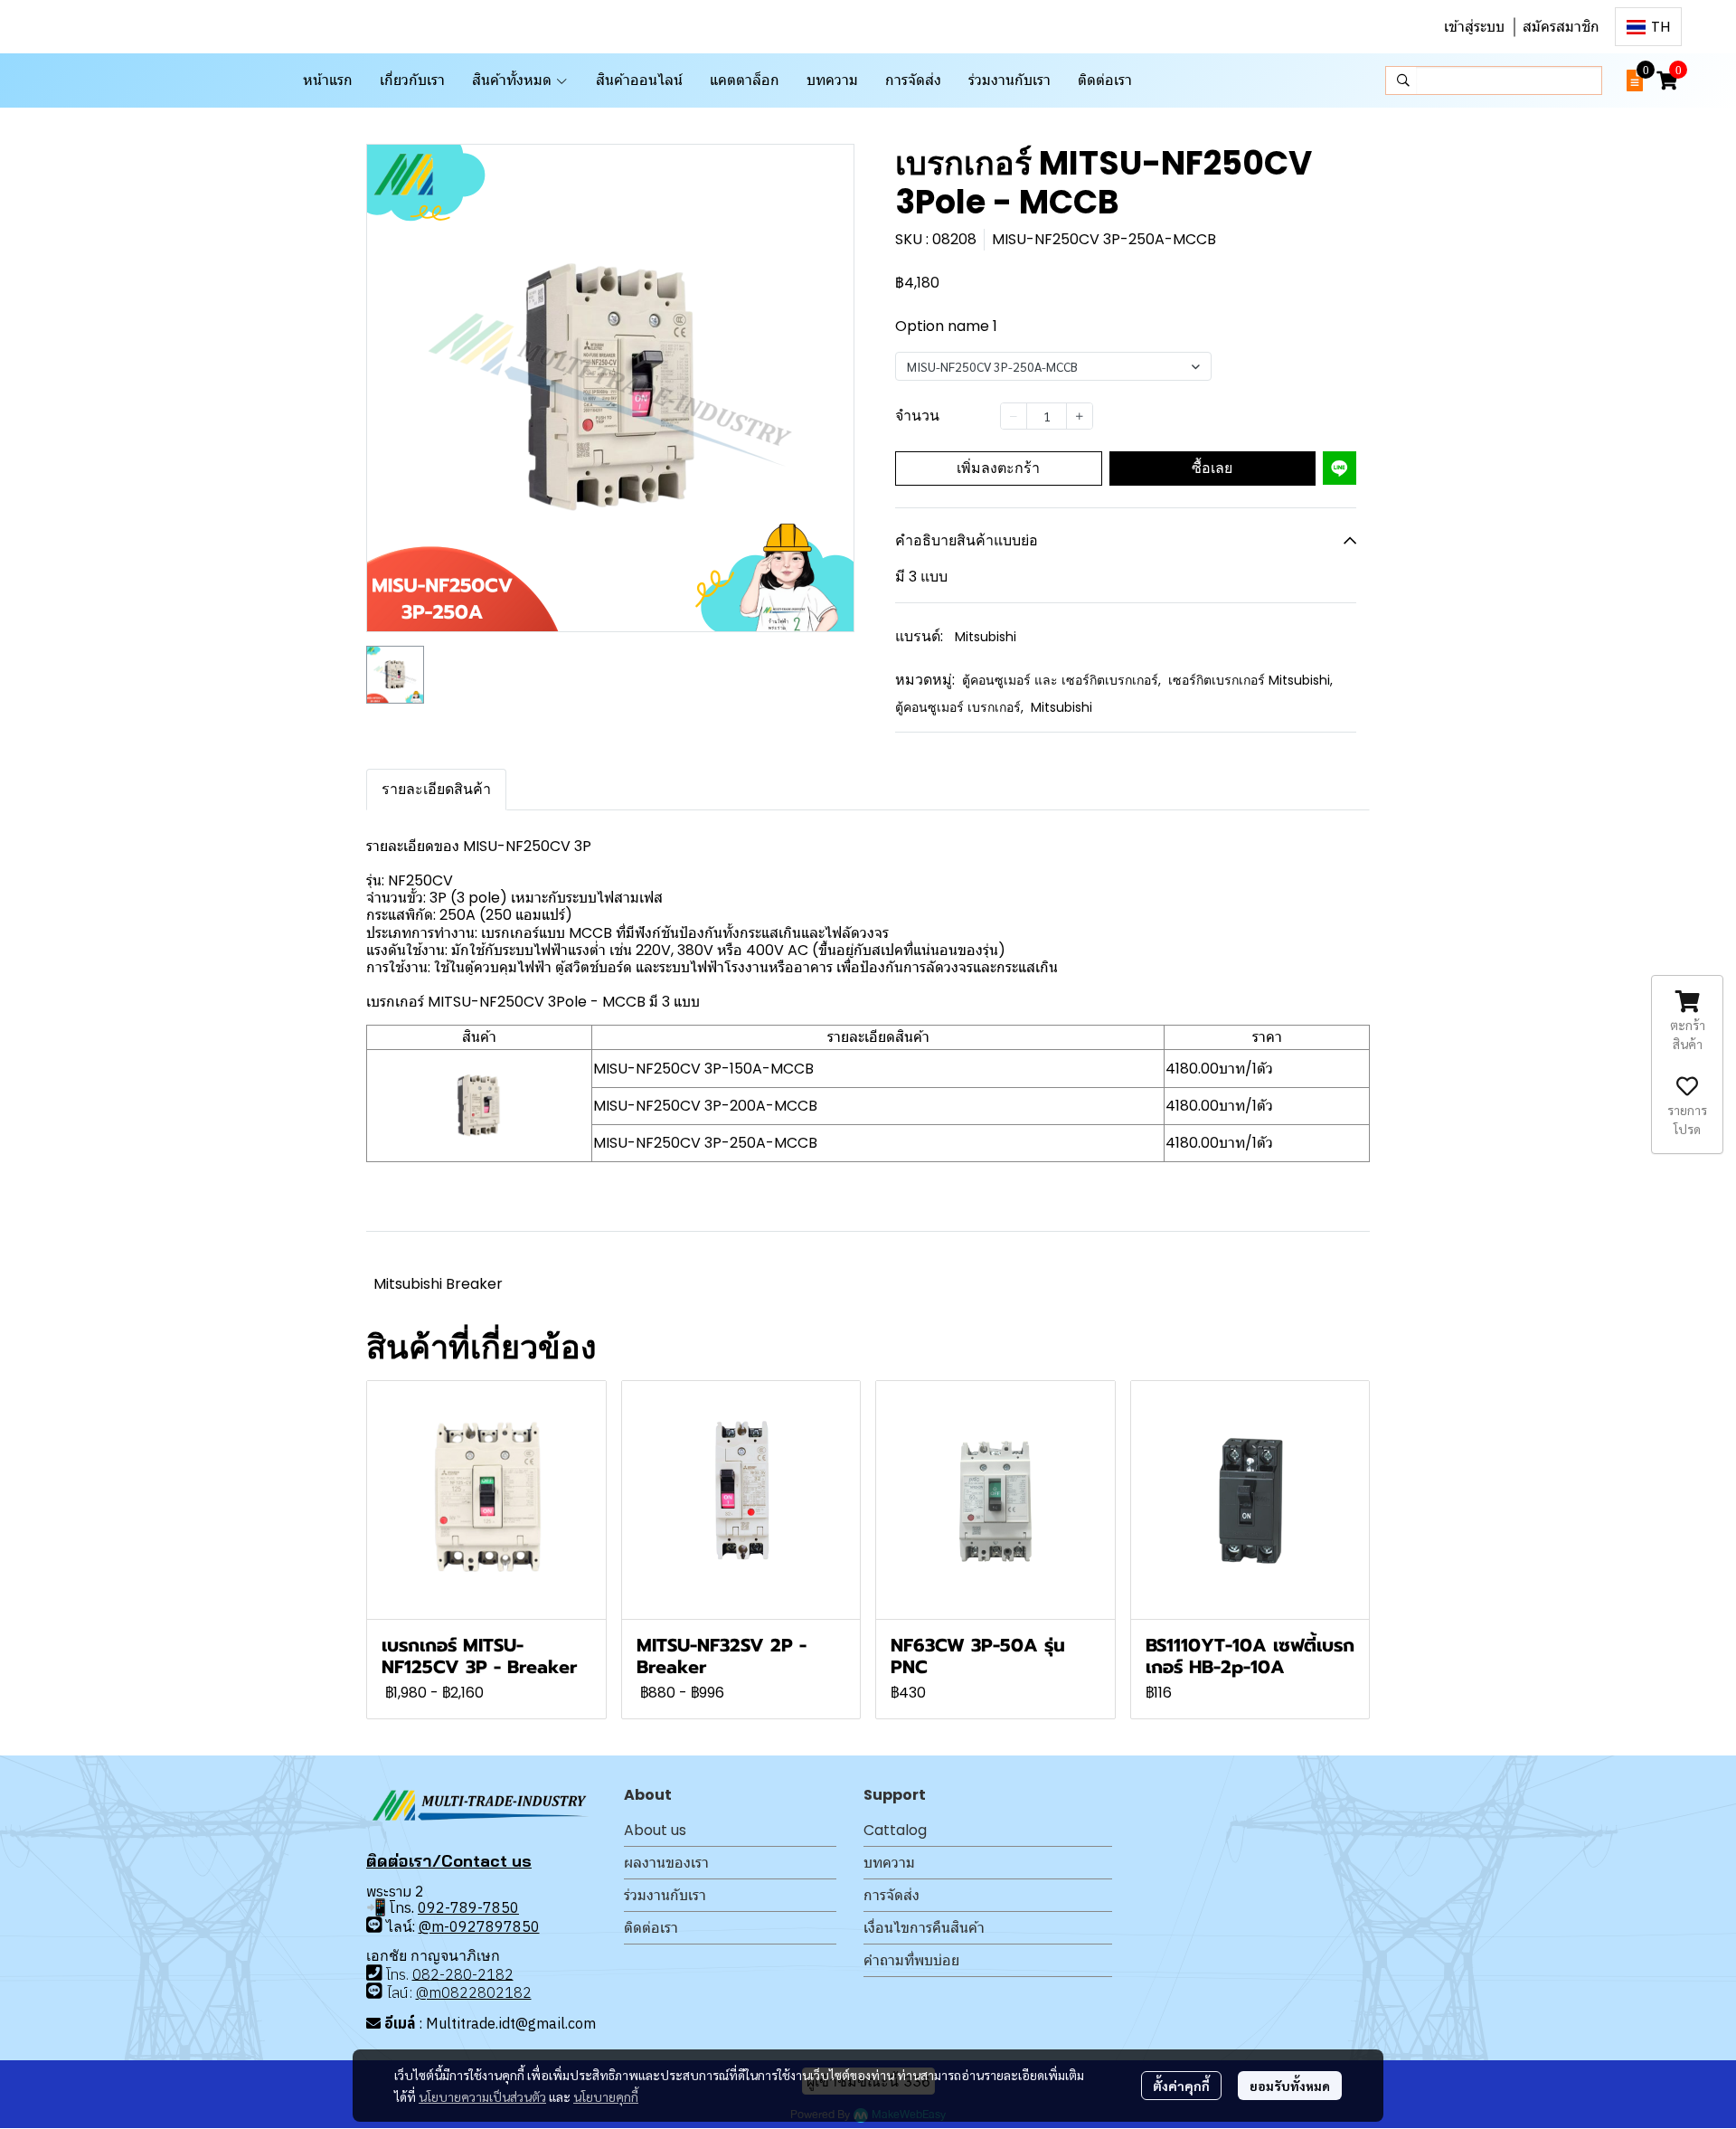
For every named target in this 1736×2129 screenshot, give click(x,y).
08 (421, 1973)
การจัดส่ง (892, 1895)
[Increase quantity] (1080, 416)
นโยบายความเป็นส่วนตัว (482, 2096)
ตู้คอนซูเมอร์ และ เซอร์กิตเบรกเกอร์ (1061, 680)
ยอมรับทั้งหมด (1290, 2086)
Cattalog (895, 1830)
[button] (1648, 27)
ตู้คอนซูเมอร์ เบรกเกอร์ (959, 707)
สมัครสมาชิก (1561, 27)
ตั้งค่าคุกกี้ (1181, 2086)
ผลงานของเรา (666, 1863)
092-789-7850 (468, 1907)
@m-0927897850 (479, 1926)
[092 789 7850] (374, 1925)
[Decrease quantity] (1014, 416)
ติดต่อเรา (651, 1928)
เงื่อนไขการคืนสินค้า (924, 1928)
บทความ (889, 1863)
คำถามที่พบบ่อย (911, 1960)
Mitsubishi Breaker (438, 1284)
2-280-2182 (472, 1973)
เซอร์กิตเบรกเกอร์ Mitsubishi (1250, 680)
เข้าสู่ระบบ (1474, 27)
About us (655, 1830)
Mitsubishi (986, 637)
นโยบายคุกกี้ (606, 2096)
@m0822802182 (474, 1992)
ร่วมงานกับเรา (665, 1895)
